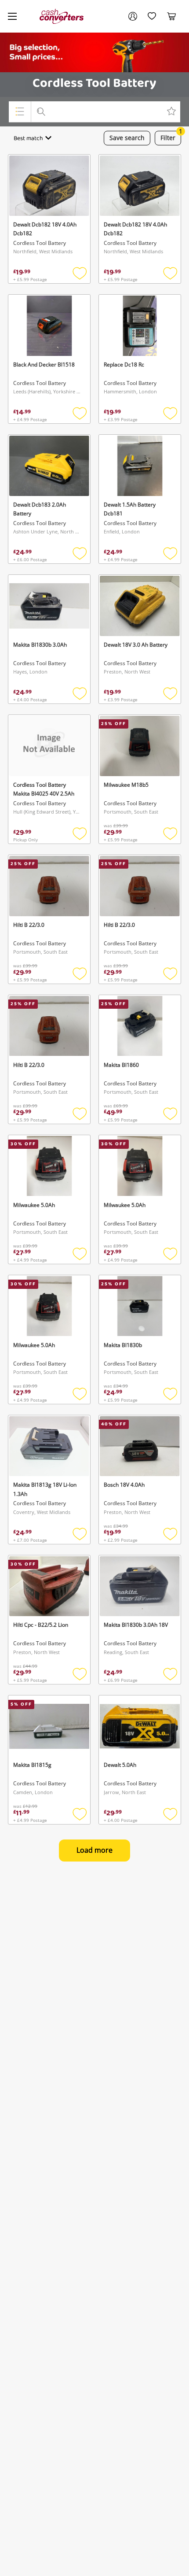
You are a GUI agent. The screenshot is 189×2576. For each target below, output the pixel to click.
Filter (171, 136)
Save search (127, 138)
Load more (94, 1850)
